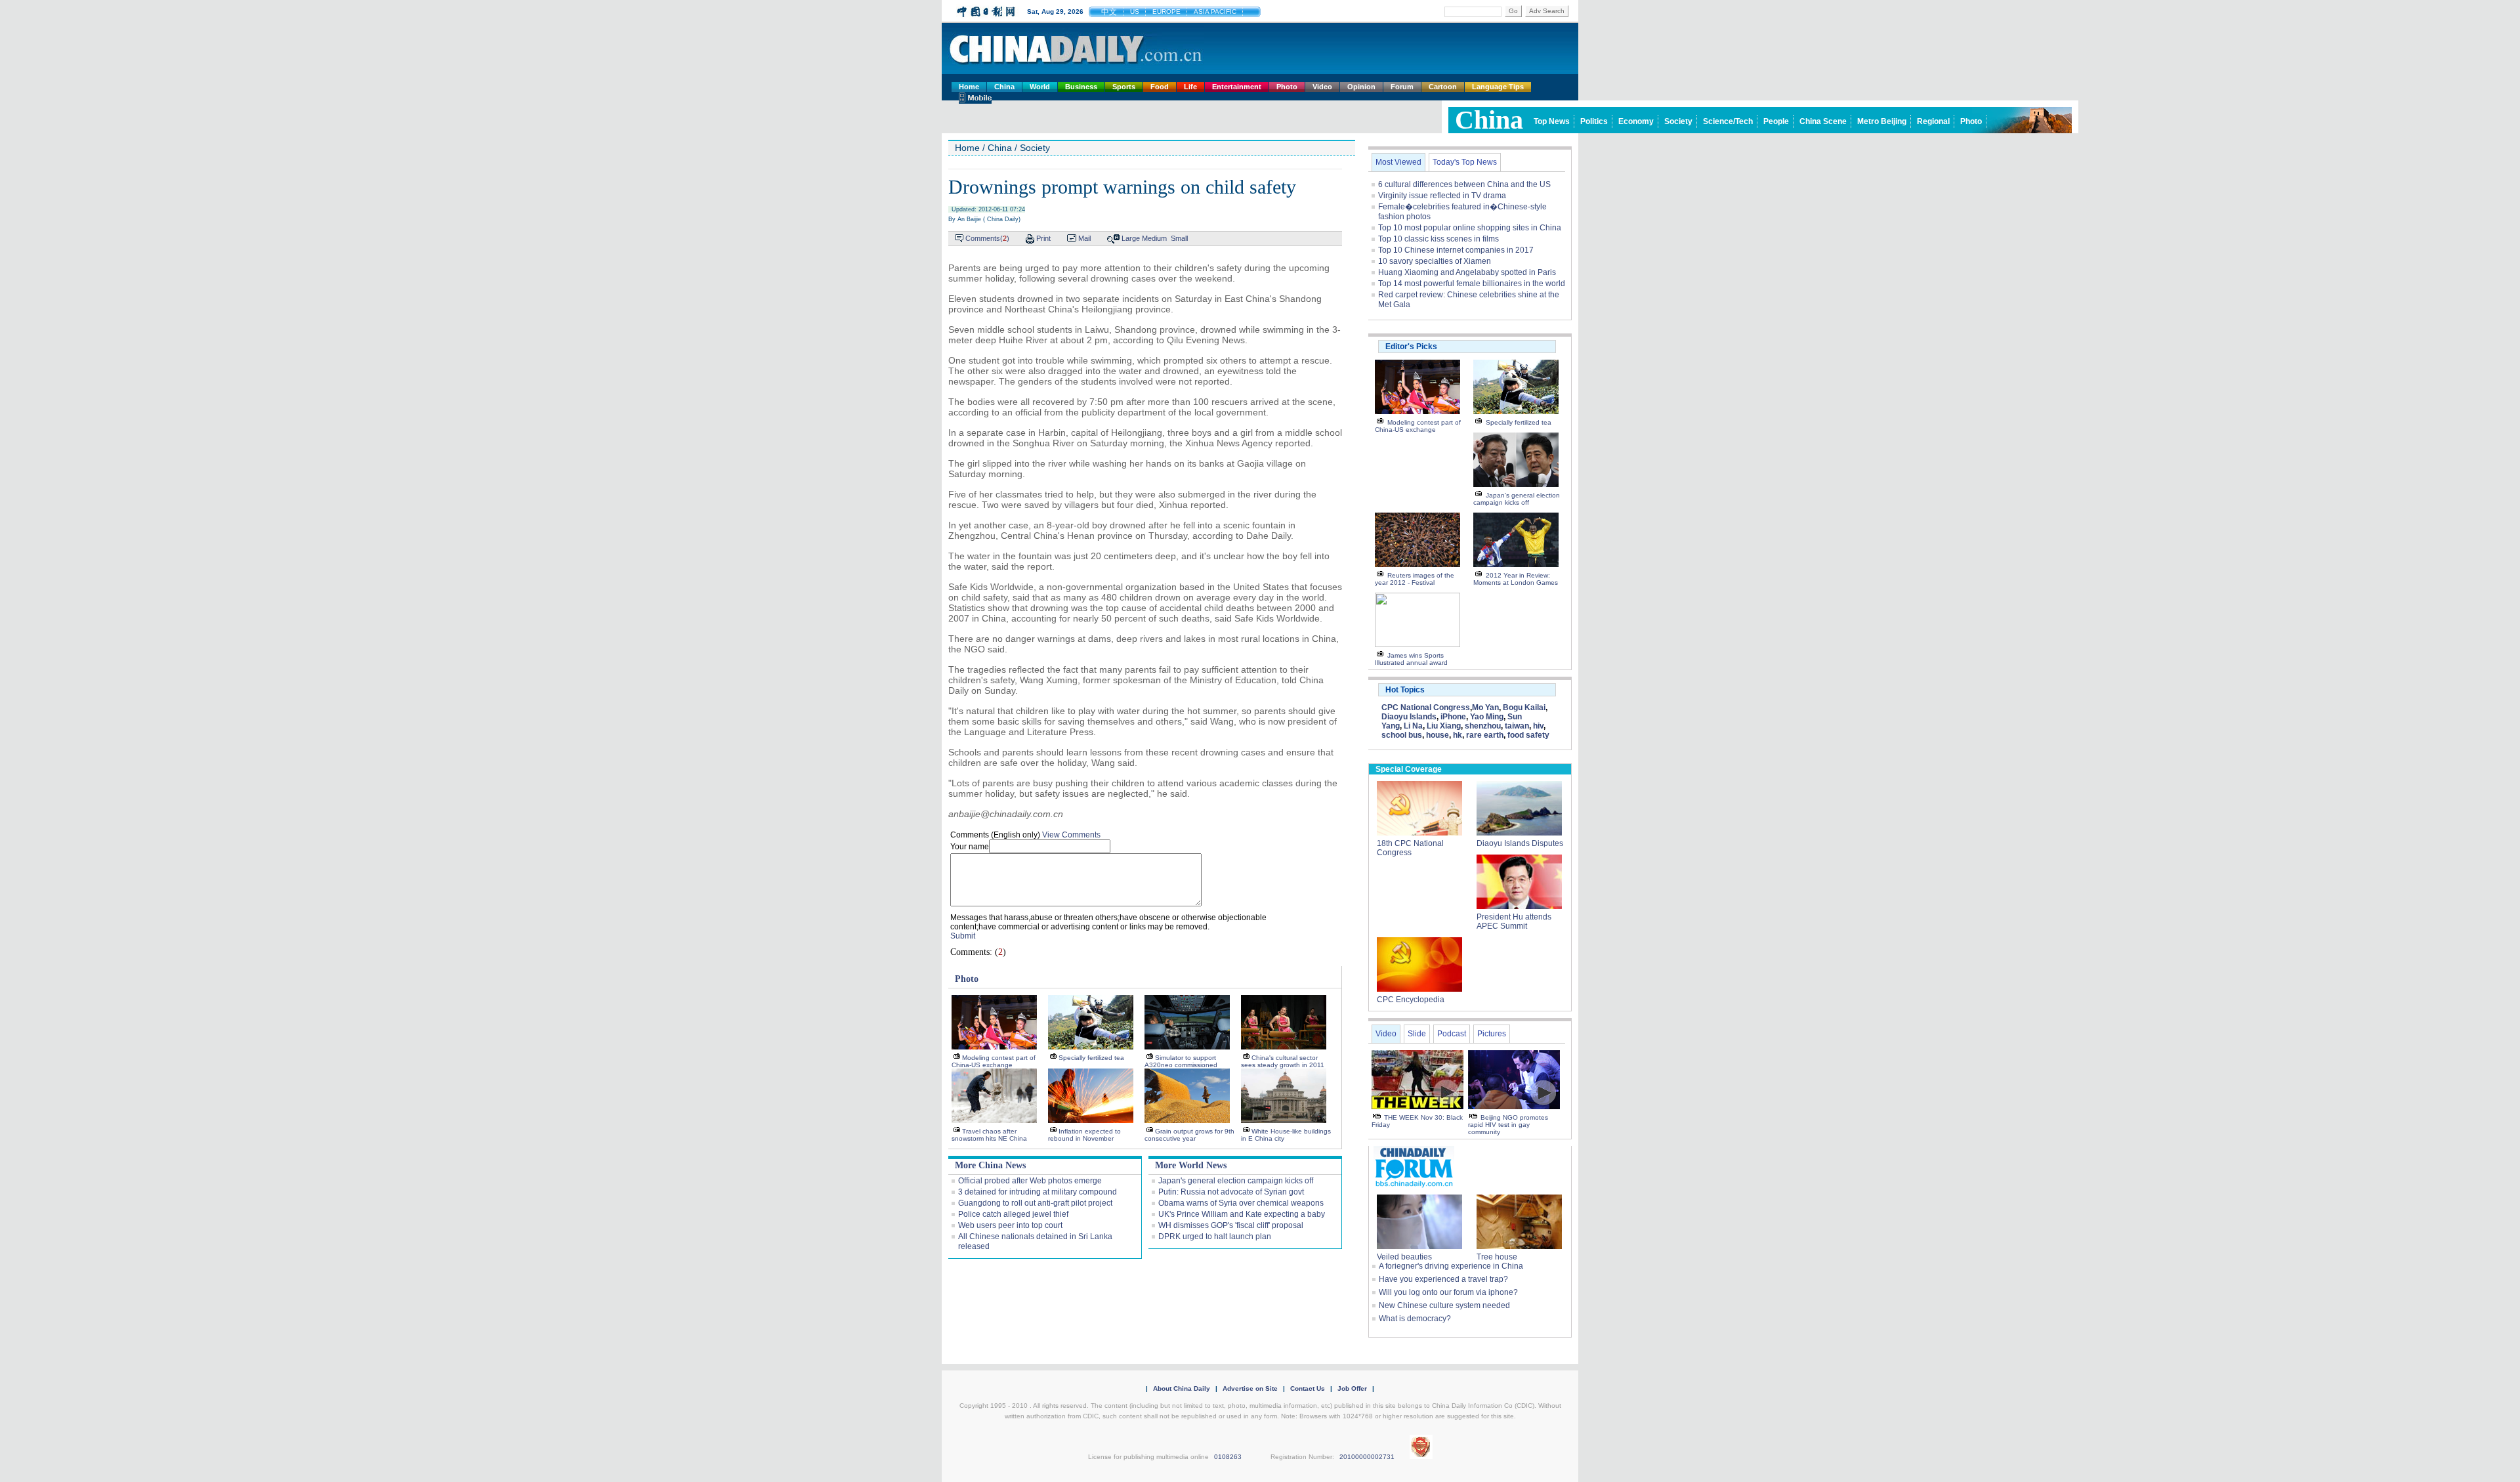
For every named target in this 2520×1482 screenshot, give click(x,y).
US (1135, 11)
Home (969, 87)
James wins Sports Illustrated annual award (1411, 659)
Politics (1594, 121)
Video (1322, 87)
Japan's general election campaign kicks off (1236, 1181)
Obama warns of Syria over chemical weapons (1241, 1203)
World (1040, 87)
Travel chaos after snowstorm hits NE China (989, 1135)
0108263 (1228, 1457)
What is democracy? (1415, 1319)
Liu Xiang (1444, 726)
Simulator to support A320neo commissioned (1181, 1061)
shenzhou (1483, 726)
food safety (1528, 735)
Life (1190, 87)
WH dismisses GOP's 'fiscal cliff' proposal (1231, 1225)
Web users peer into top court (1010, 1225)
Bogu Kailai (1524, 708)
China (1004, 87)
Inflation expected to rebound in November (1084, 1135)
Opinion (1361, 87)
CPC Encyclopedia (1411, 1000)
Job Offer (1352, 1388)
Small (1179, 238)
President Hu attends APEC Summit (1514, 921)
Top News (1552, 121)
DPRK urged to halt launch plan (1215, 1237)
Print (1043, 238)
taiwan (1517, 726)
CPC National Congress (1426, 708)
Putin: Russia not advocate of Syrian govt (1231, 1192)
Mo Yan (1485, 708)
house (1438, 735)
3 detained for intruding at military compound (1038, 1192)
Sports (1124, 87)
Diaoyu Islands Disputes (1520, 843)
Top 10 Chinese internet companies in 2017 (1456, 250)
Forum (1402, 87)
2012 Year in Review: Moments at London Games (1516, 579)
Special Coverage (1409, 769)
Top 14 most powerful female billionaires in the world (1472, 284)
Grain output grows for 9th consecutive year (1189, 1135)
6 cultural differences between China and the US (1464, 184)
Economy (1636, 121)
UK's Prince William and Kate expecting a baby (1242, 1214)
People (1776, 121)
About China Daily (1182, 1388)
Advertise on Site (1250, 1388)
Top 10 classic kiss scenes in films (1438, 239)
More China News (990, 1165)
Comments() (987, 238)
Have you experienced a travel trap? (1443, 1279)
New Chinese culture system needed (1444, 1305)
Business (1081, 87)
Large (1131, 238)
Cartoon (1443, 87)
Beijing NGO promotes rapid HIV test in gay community (1508, 1125)
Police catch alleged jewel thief (1013, 1214)
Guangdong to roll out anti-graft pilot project (1035, 1203)
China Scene (1823, 121)
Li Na (1413, 726)
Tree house (1497, 1257)
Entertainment (1237, 87)
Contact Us (1308, 1388)
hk (1458, 735)
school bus (1402, 735)
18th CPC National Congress (1410, 848)
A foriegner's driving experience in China (1451, 1266)
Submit (963, 936)
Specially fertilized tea (1091, 1058)
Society (1678, 121)
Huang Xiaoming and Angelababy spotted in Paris (1467, 272)
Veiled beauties (1404, 1257)
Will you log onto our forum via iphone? (1448, 1292)
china (1489, 120)
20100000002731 (1367, 1457)
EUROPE (1166, 11)
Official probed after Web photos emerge (1030, 1181)
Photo (1287, 87)
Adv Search (1547, 11)
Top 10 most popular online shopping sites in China (1470, 228)
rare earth (1485, 735)
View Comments (1071, 835)
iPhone (1453, 717)
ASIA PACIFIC (1215, 11)
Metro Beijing (1882, 121)
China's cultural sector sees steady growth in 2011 (1283, 1061)
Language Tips (1498, 87)
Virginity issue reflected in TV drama (1442, 196)
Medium (1154, 238)
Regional (1933, 121)
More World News (1191, 1165)
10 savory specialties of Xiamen (1435, 261)
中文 (1109, 12)
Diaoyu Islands (1409, 717)
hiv (1538, 726)
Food (1160, 87)
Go (1513, 11)
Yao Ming (1487, 717)
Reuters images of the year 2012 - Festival (1415, 579)
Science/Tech (1728, 121)
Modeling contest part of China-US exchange (994, 1061)
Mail (1084, 238)
